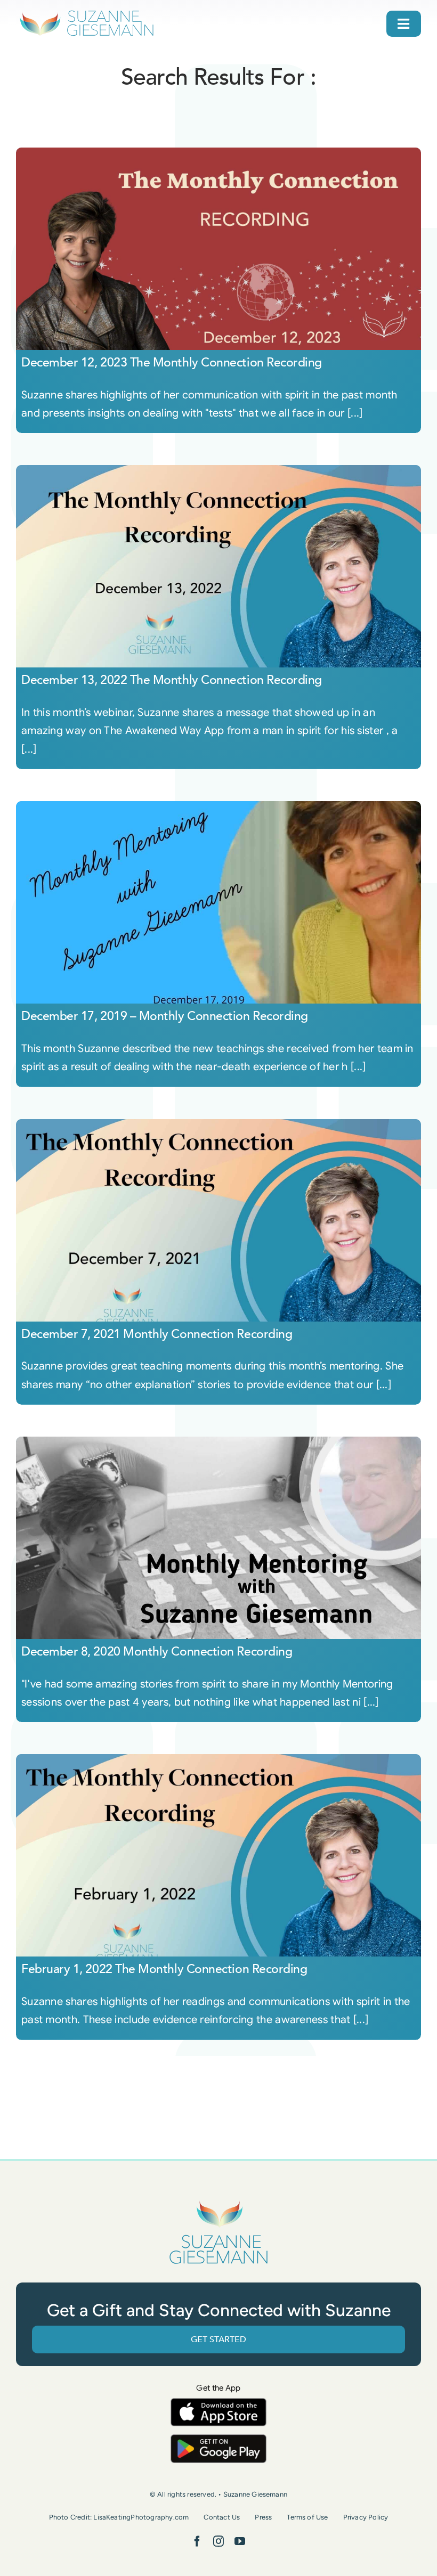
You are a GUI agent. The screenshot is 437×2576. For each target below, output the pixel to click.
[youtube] (240, 2541)
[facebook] (197, 2541)
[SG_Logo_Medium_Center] (218, 2201)
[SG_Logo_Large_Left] (87, 13)
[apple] (218, 2403)
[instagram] (218, 2541)
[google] (218, 2439)
